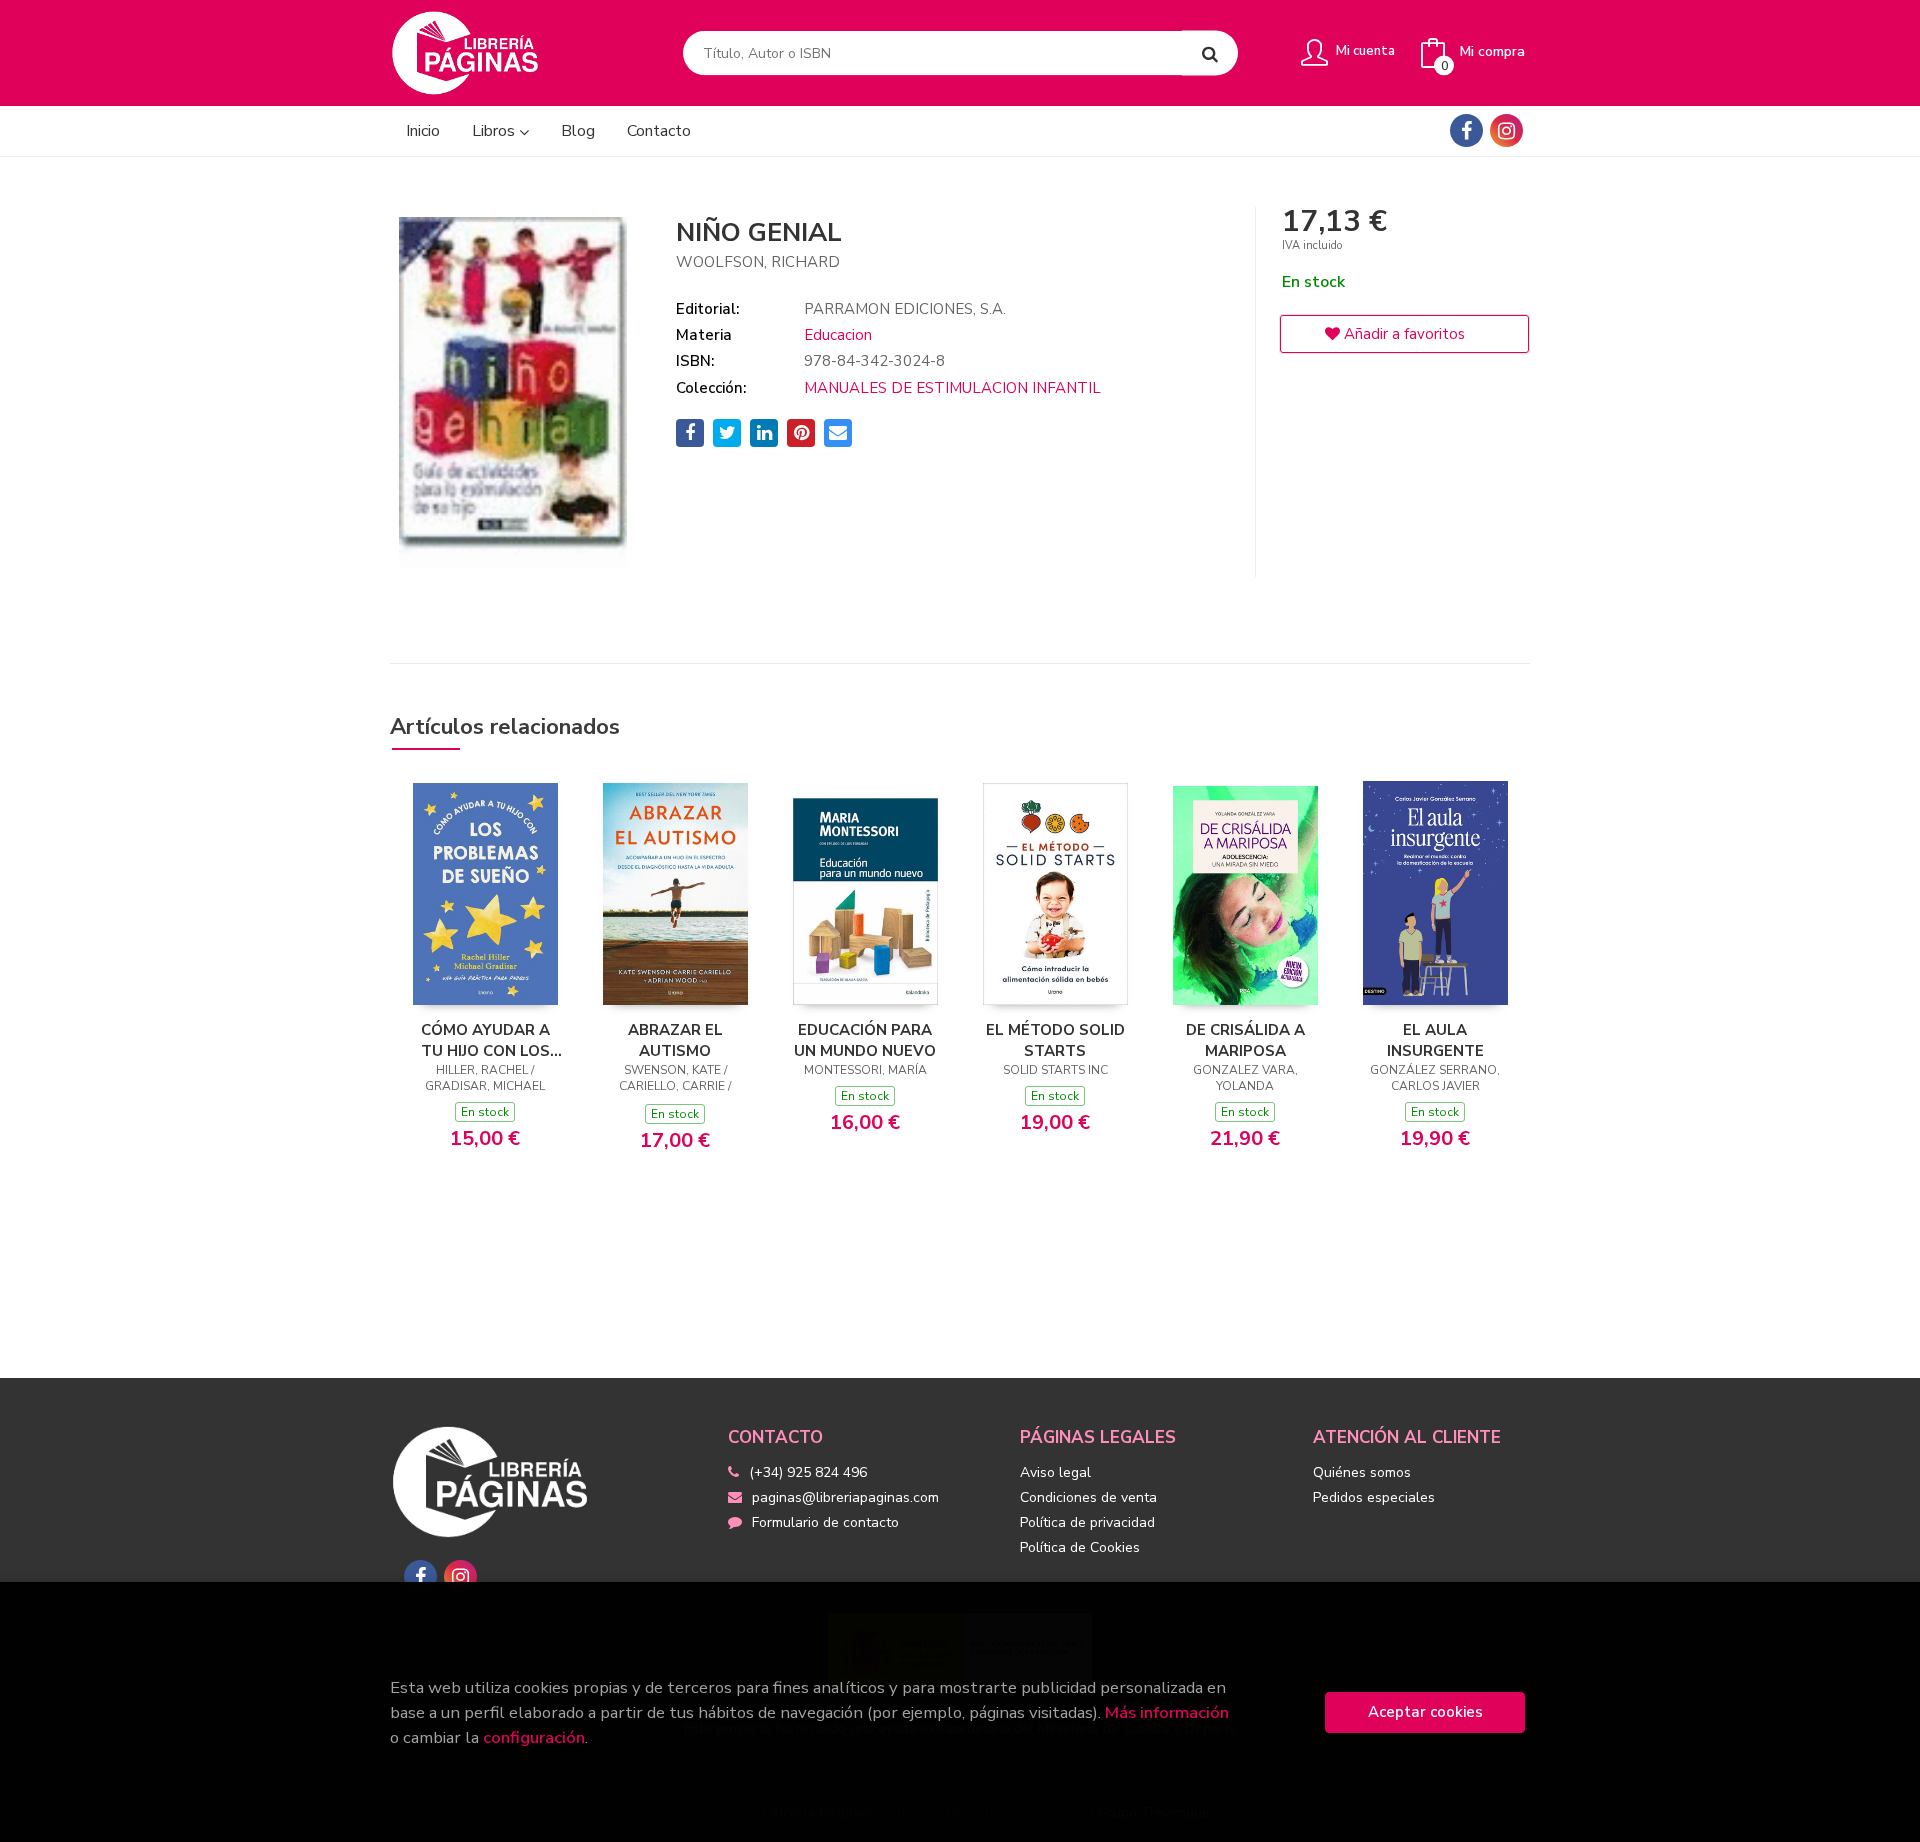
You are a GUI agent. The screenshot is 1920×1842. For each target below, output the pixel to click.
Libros (495, 131)
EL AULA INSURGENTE (1435, 1040)
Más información (1167, 1712)
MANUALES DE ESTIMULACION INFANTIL (952, 388)
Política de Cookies (1080, 1547)
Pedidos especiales (1374, 1497)
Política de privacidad (1087, 1522)
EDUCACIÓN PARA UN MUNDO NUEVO (865, 1040)
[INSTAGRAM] (1506, 130)
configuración (534, 1737)
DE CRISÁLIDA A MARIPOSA (1245, 1040)
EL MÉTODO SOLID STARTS (1055, 1040)
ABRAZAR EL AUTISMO (675, 1040)
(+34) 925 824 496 (808, 1472)
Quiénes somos (1362, 1472)
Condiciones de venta (1088, 1497)
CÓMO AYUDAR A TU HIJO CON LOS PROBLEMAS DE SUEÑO (485, 1040)
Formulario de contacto (825, 1522)
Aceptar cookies (1425, 1712)
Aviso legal (1055, 1472)
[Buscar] (1210, 53)
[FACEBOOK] (1466, 130)
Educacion (838, 335)
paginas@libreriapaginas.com (845, 1497)
